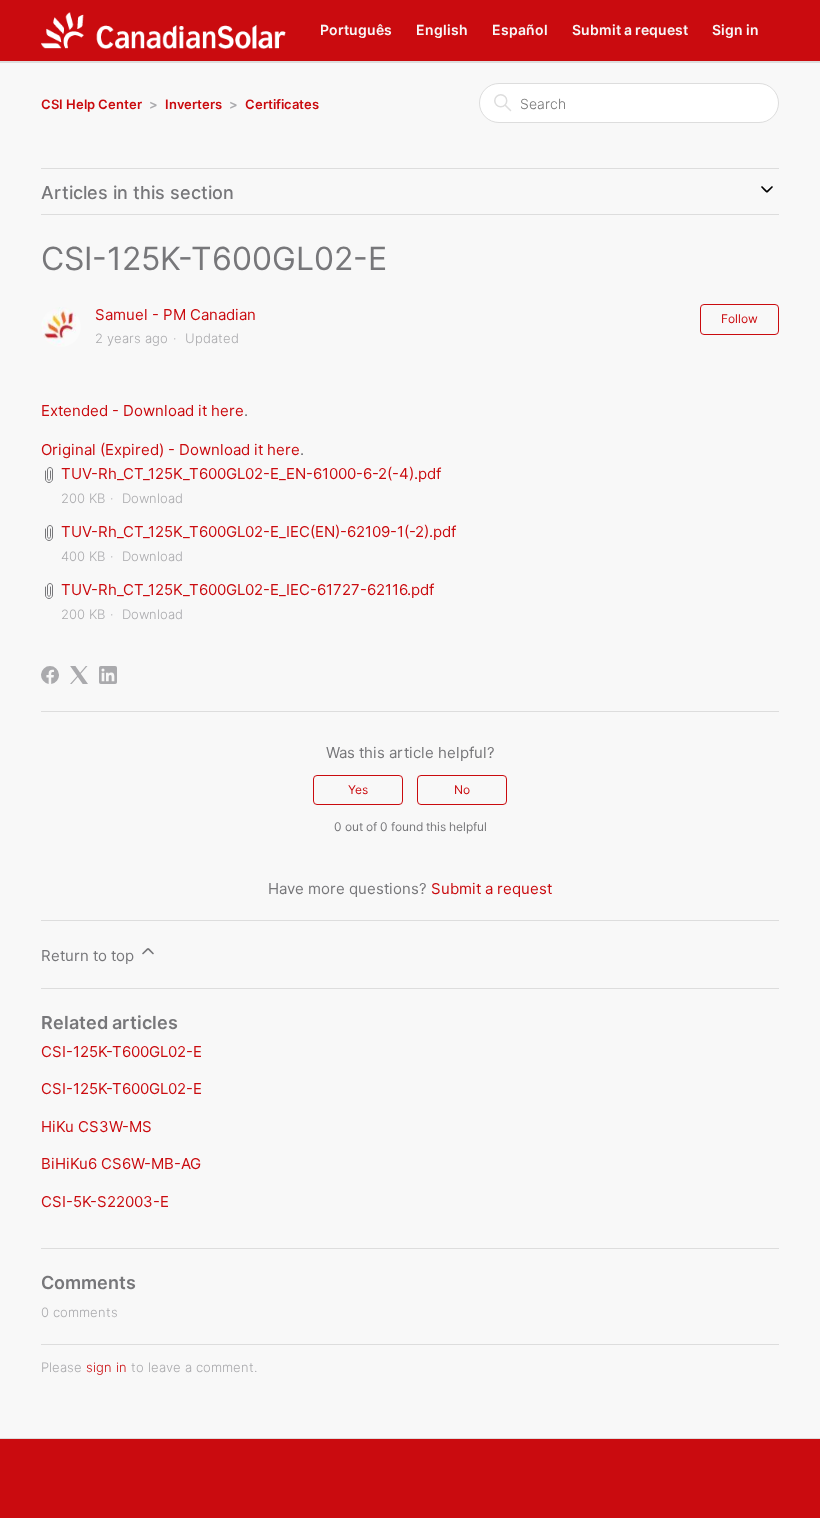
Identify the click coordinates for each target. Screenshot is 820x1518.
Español (520, 29)
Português (356, 29)
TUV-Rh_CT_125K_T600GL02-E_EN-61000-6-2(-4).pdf (251, 473)
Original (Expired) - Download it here (170, 449)
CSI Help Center (91, 104)
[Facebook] (50, 675)
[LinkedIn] (108, 675)
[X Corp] (79, 675)
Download (152, 498)
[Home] (163, 30)
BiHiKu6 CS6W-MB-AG (121, 1163)
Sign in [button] (735, 29)
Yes (358, 789)
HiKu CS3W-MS (96, 1126)
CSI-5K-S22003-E (105, 1201)
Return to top (89, 955)
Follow (739, 318)
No (462, 789)
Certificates (282, 104)
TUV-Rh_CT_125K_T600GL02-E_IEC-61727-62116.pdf (247, 589)
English (442, 29)
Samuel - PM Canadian (175, 314)
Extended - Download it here (142, 410)
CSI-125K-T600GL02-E (121, 1051)
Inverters (193, 104)
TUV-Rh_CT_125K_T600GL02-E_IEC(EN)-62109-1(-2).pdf (258, 531)
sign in (106, 1367)
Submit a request (630, 29)
